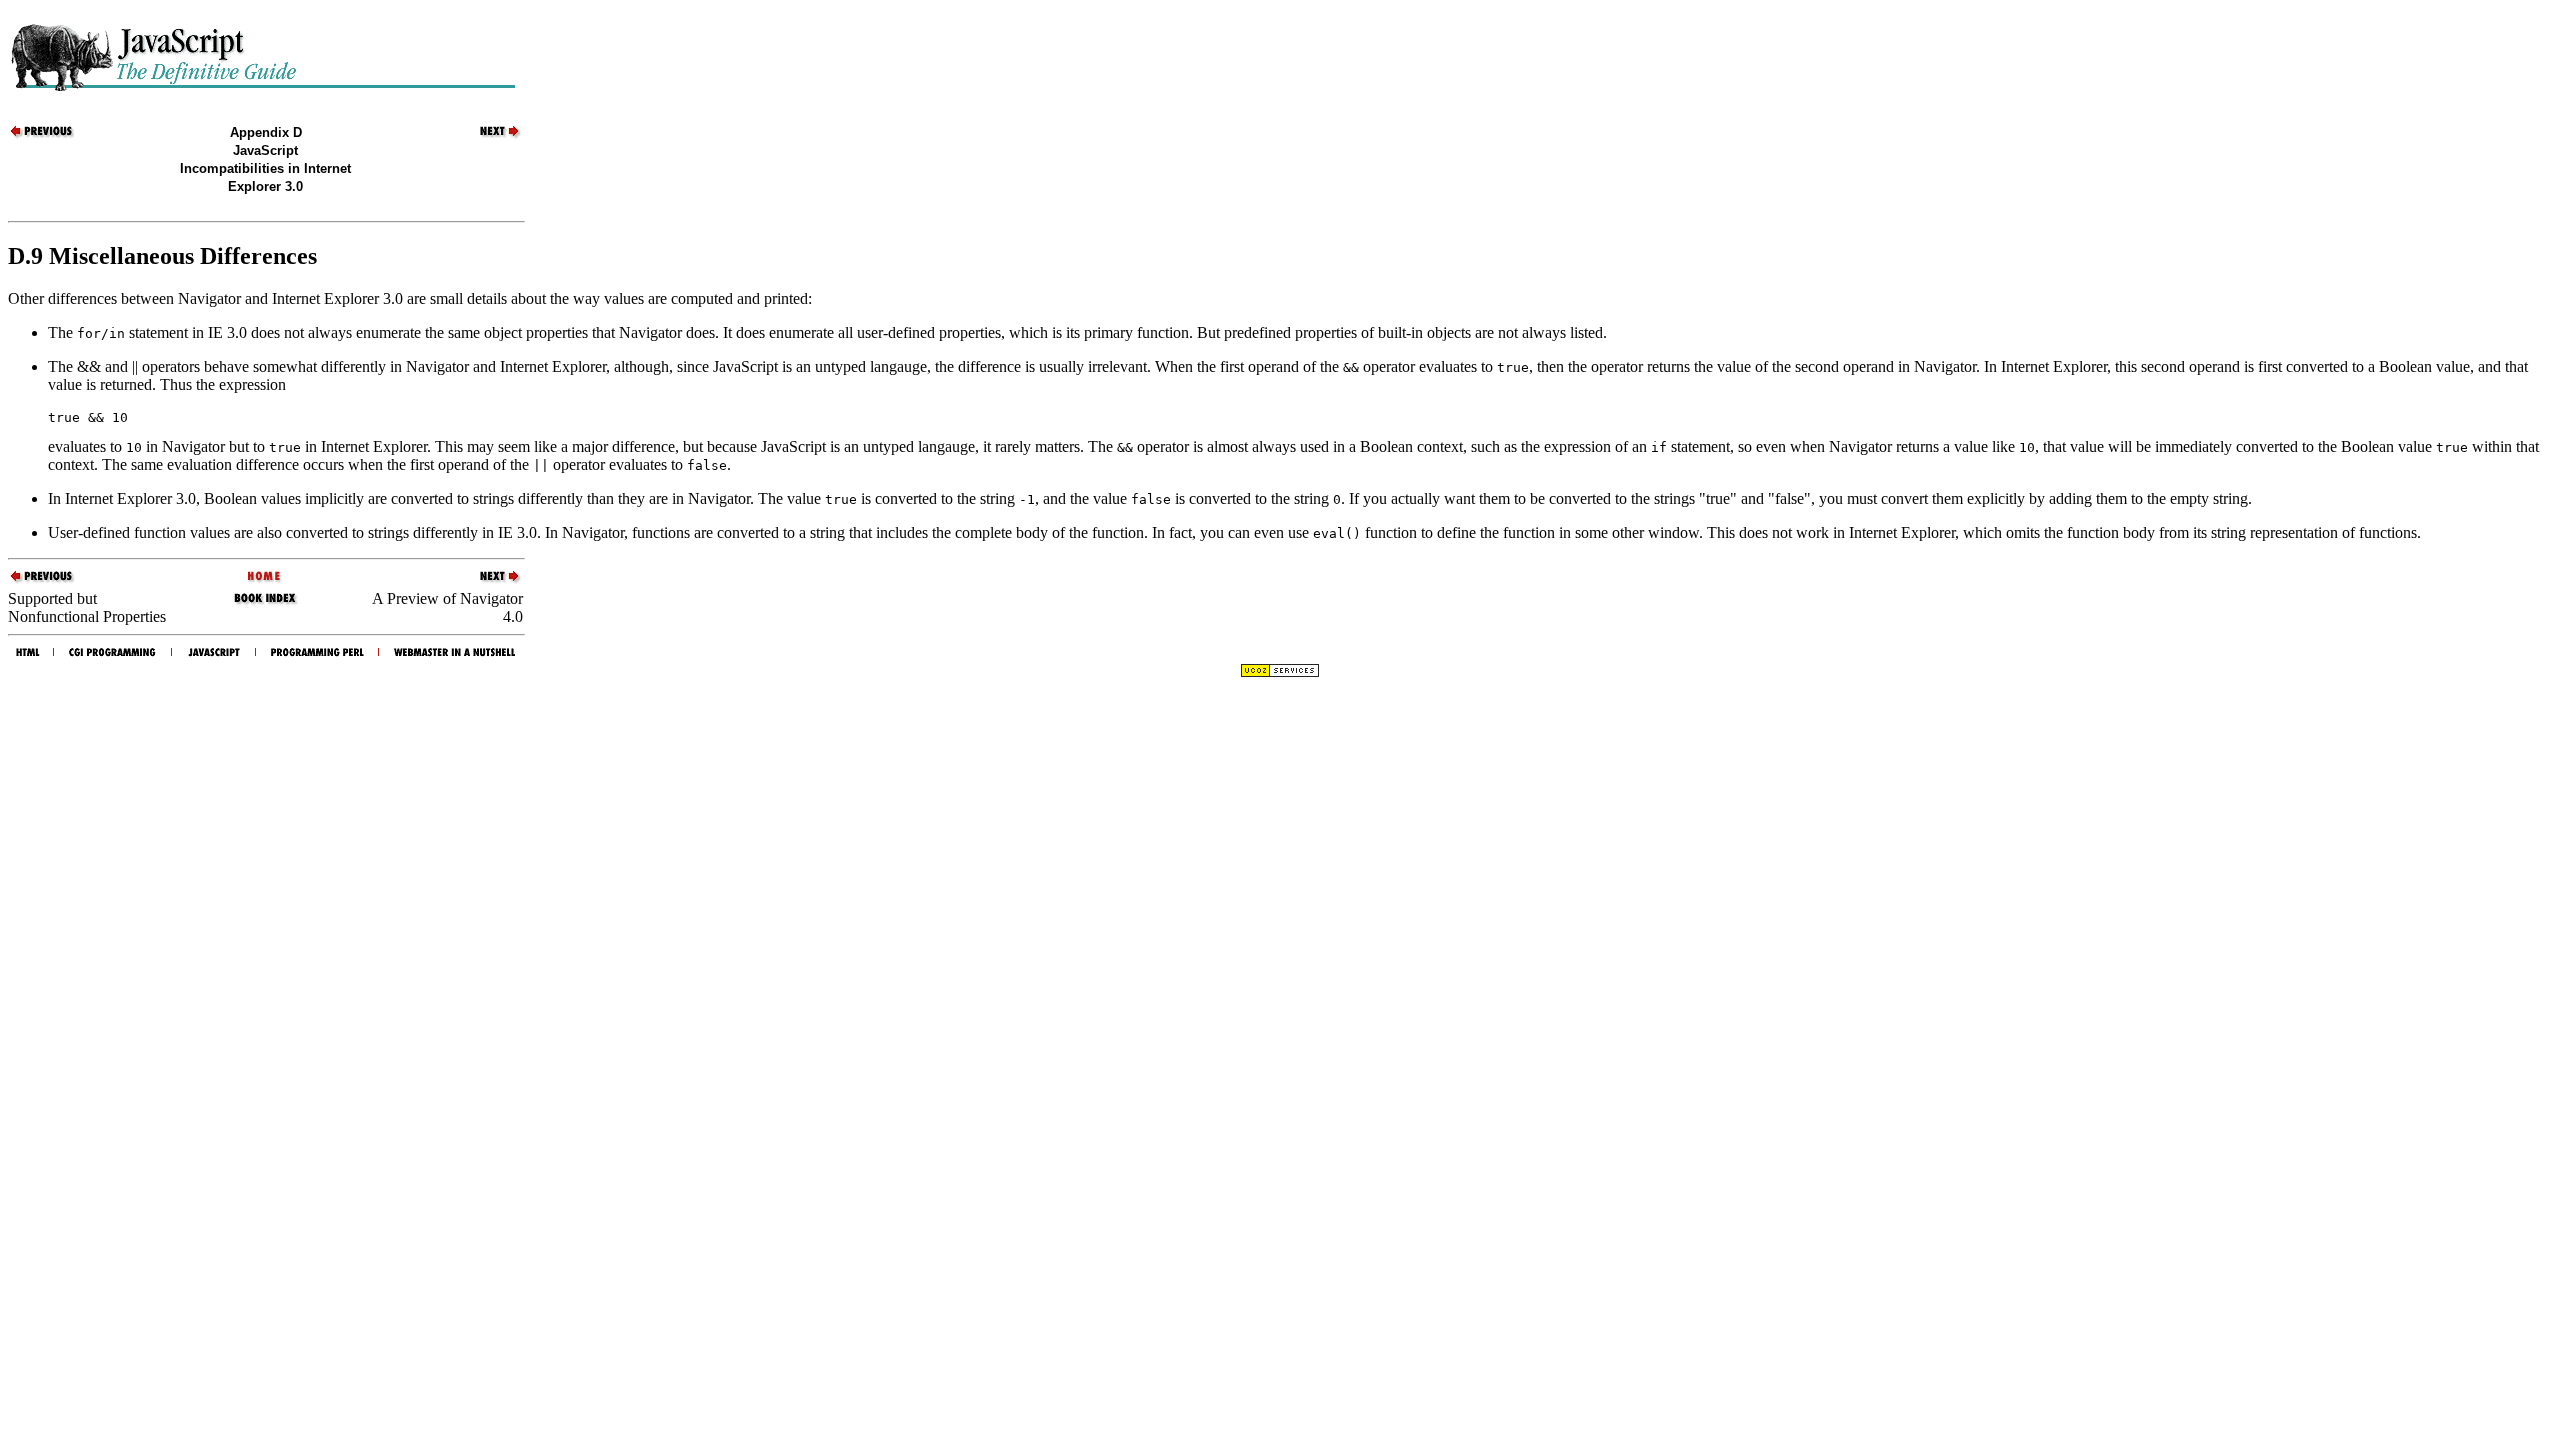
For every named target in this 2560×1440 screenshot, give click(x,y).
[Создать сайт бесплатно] (1280, 672)
